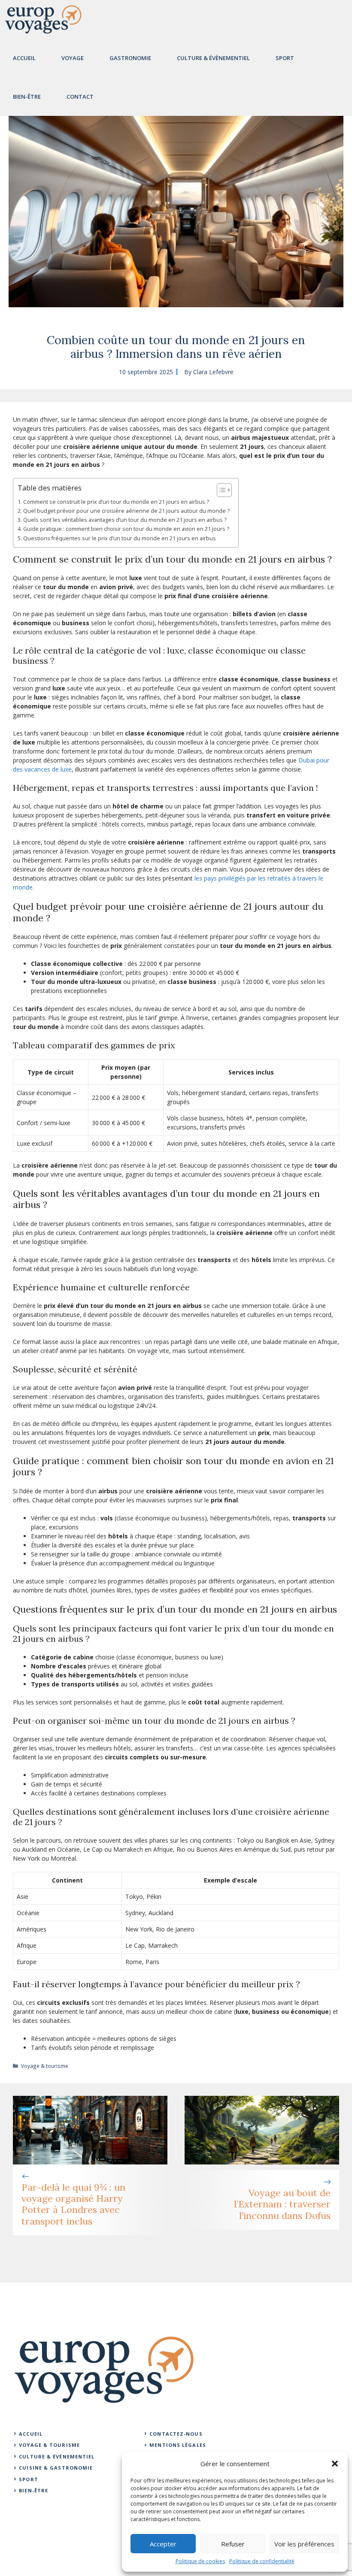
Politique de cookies (200, 2561)
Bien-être (27, 97)
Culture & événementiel (57, 2456)
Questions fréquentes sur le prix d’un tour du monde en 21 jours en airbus (120, 538)
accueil (31, 2434)
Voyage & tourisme (45, 2066)
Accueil (24, 58)
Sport (285, 58)
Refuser (233, 2544)
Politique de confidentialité (262, 2561)
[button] (335, 2464)
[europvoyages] (43, 19)
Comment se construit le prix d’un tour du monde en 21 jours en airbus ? (116, 502)
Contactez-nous (176, 2434)
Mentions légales (178, 2445)
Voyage (73, 58)
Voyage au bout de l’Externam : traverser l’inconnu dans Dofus (282, 2204)
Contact (80, 97)
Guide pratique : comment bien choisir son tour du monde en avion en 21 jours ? (126, 529)
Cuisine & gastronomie (56, 2468)
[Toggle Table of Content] (220, 490)
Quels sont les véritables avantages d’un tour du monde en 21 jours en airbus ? (125, 520)
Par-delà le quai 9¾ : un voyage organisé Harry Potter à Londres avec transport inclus (73, 2204)
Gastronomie (130, 58)
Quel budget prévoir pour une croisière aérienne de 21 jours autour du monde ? (126, 511)
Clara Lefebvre (213, 372)
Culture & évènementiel (213, 58)
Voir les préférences (304, 2544)
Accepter (163, 2544)
